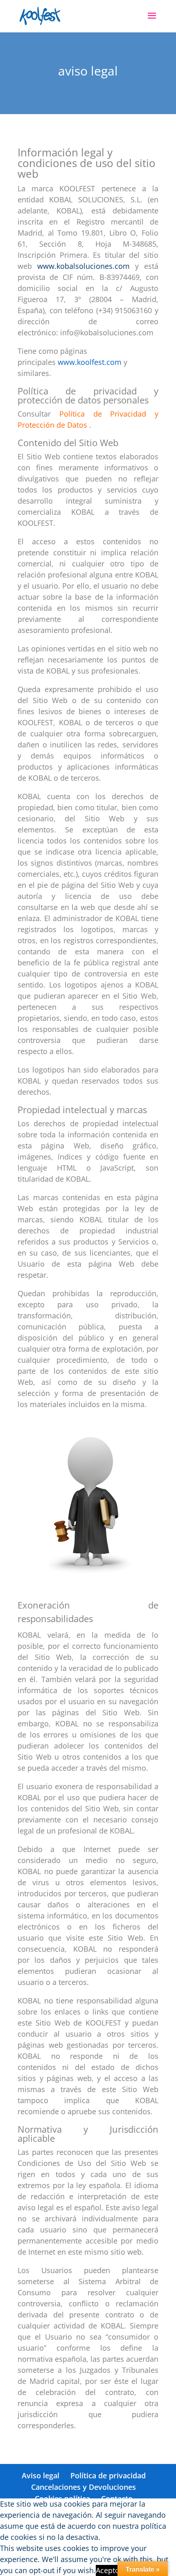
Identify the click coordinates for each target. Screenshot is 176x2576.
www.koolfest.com (90, 362)
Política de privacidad (108, 2475)
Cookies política (62, 2498)
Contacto (117, 2498)
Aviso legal (41, 2475)
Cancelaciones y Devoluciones (83, 2487)
